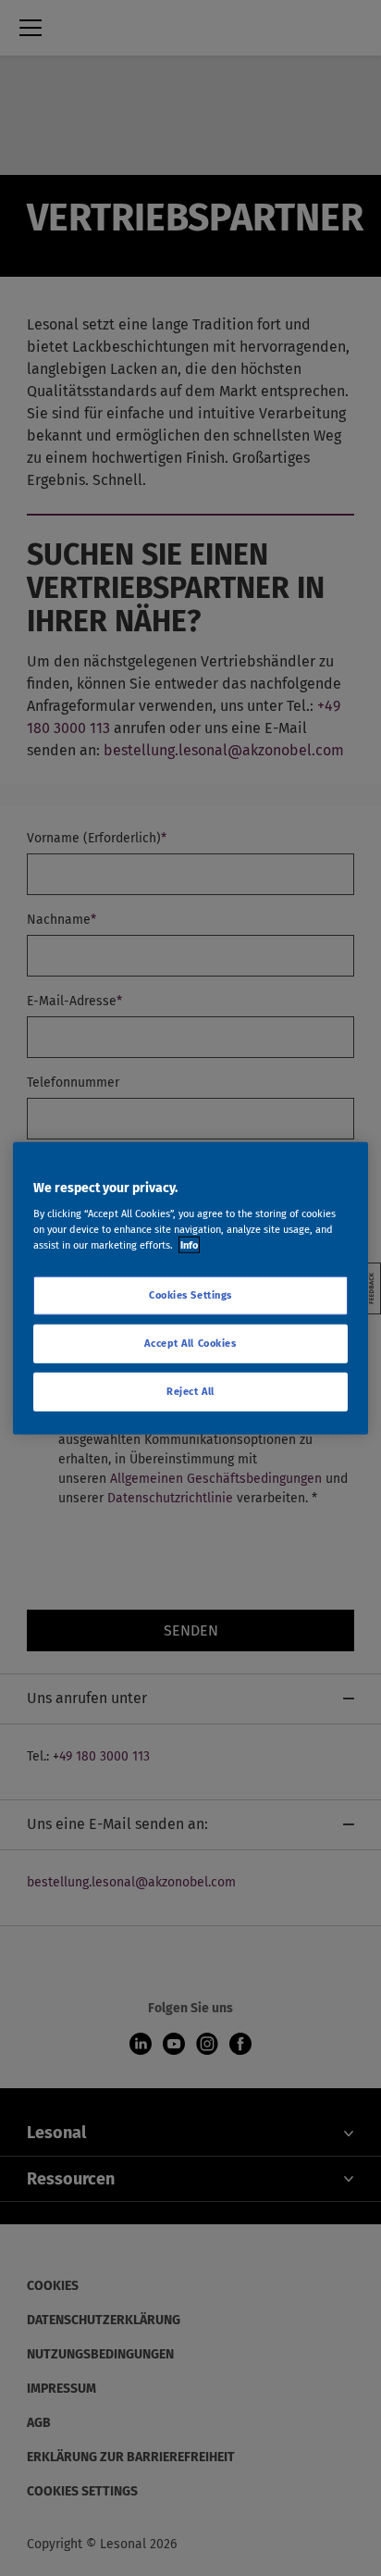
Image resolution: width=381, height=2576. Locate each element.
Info (189, 1245)
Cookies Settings (190, 1295)
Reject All (190, 1391)
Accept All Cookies (190, 1343)
